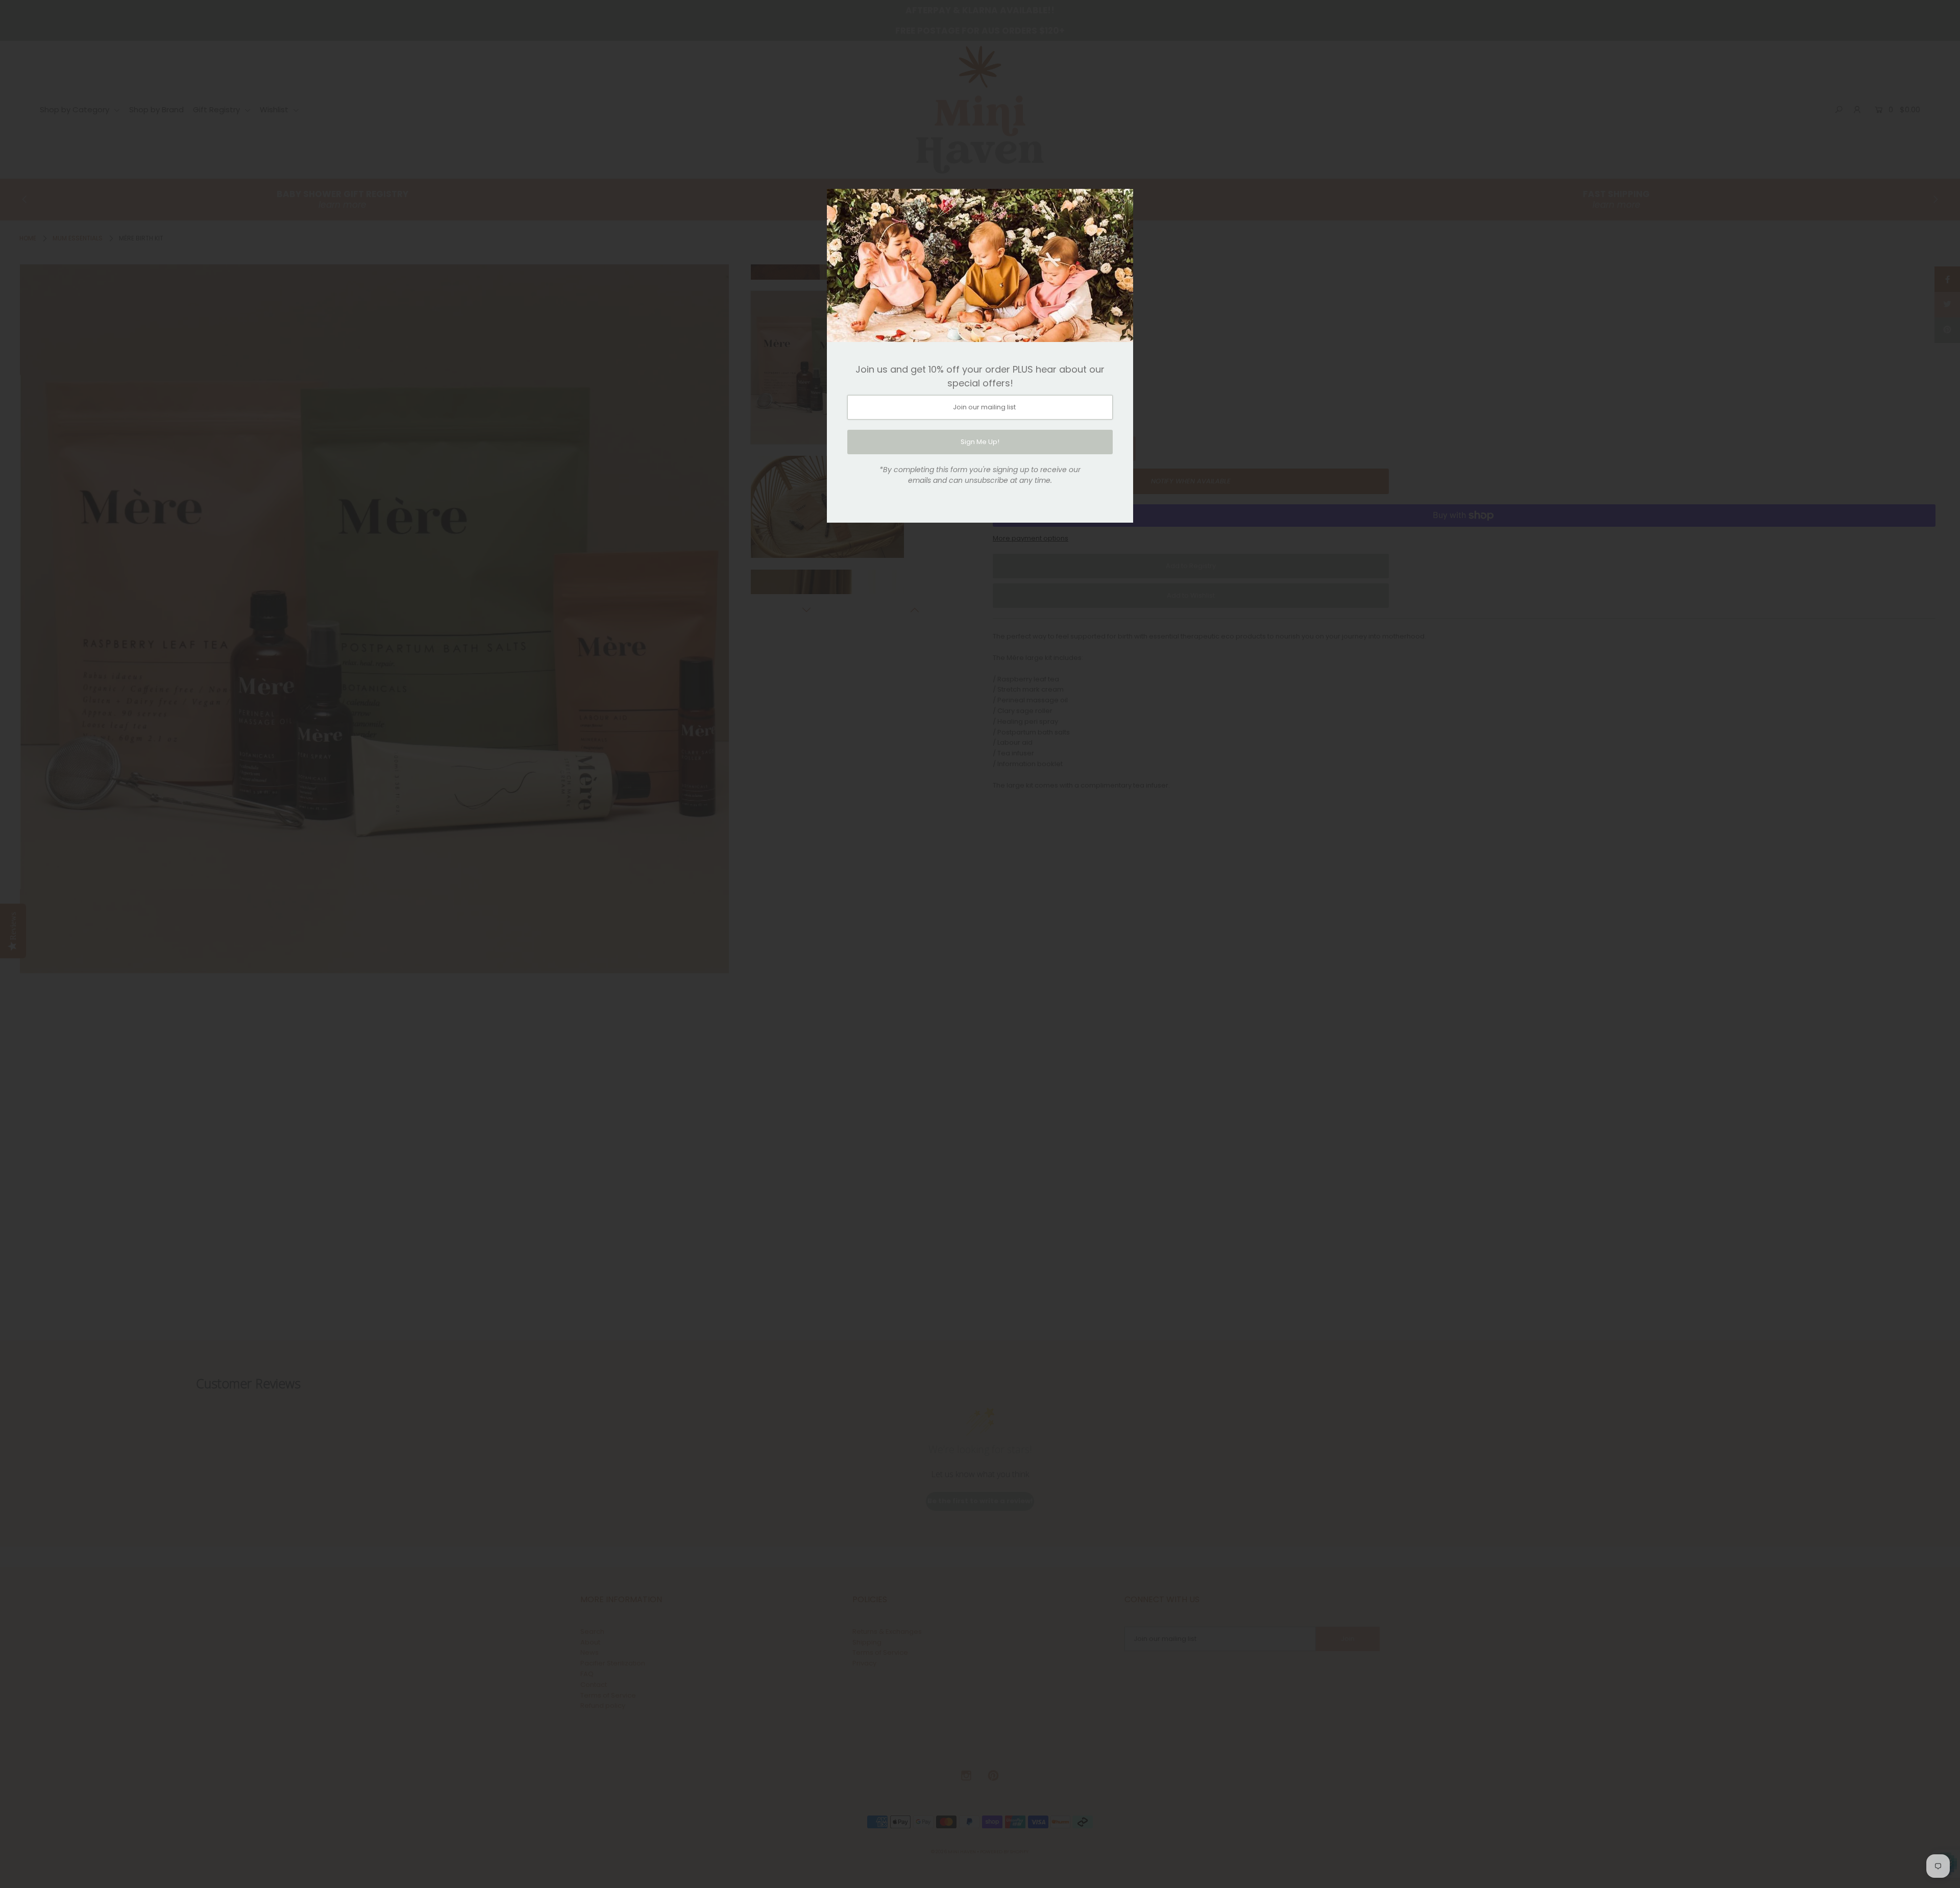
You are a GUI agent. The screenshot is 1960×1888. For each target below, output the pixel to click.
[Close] (1122, 200)
